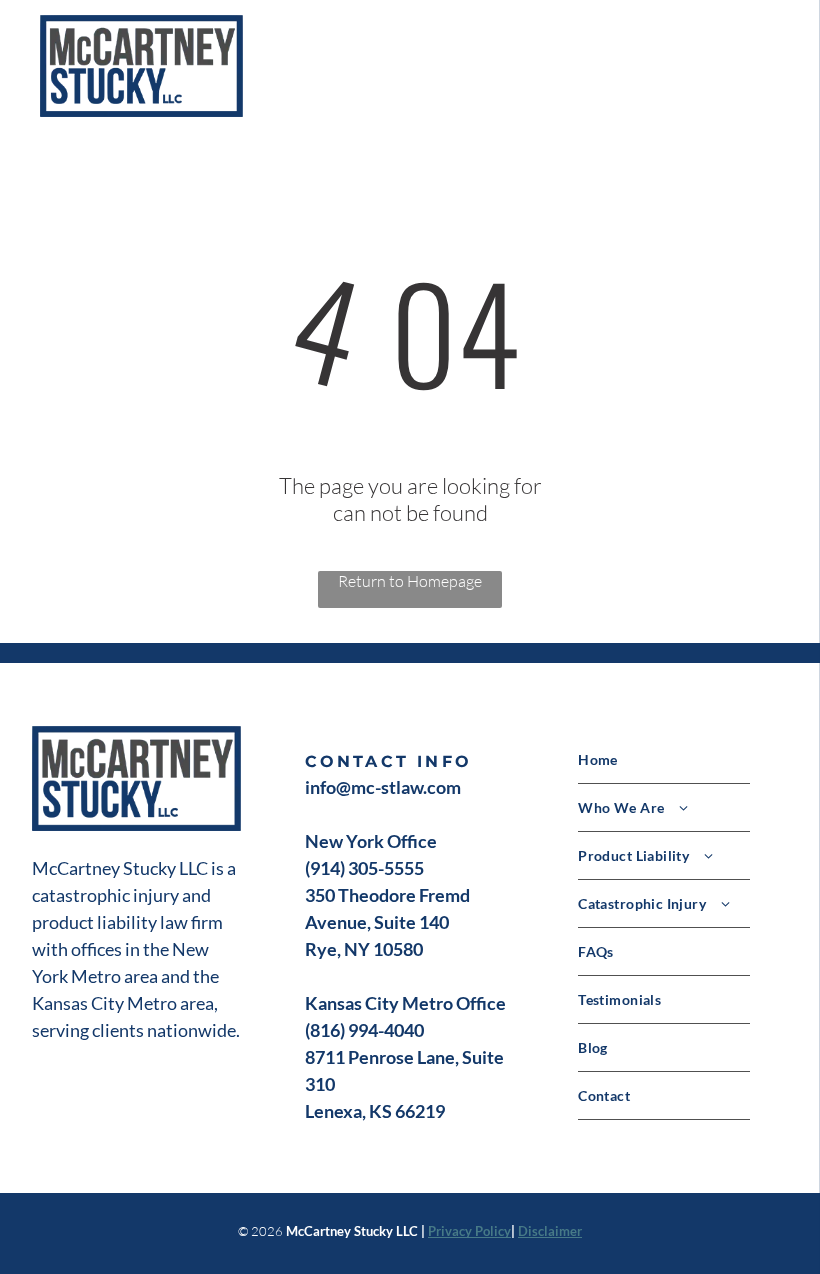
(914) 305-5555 (364, 868)
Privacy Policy (469, 1231)
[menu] (776, 66)
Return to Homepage (410, 581)
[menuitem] (682, 760)
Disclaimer (550, 1231)
